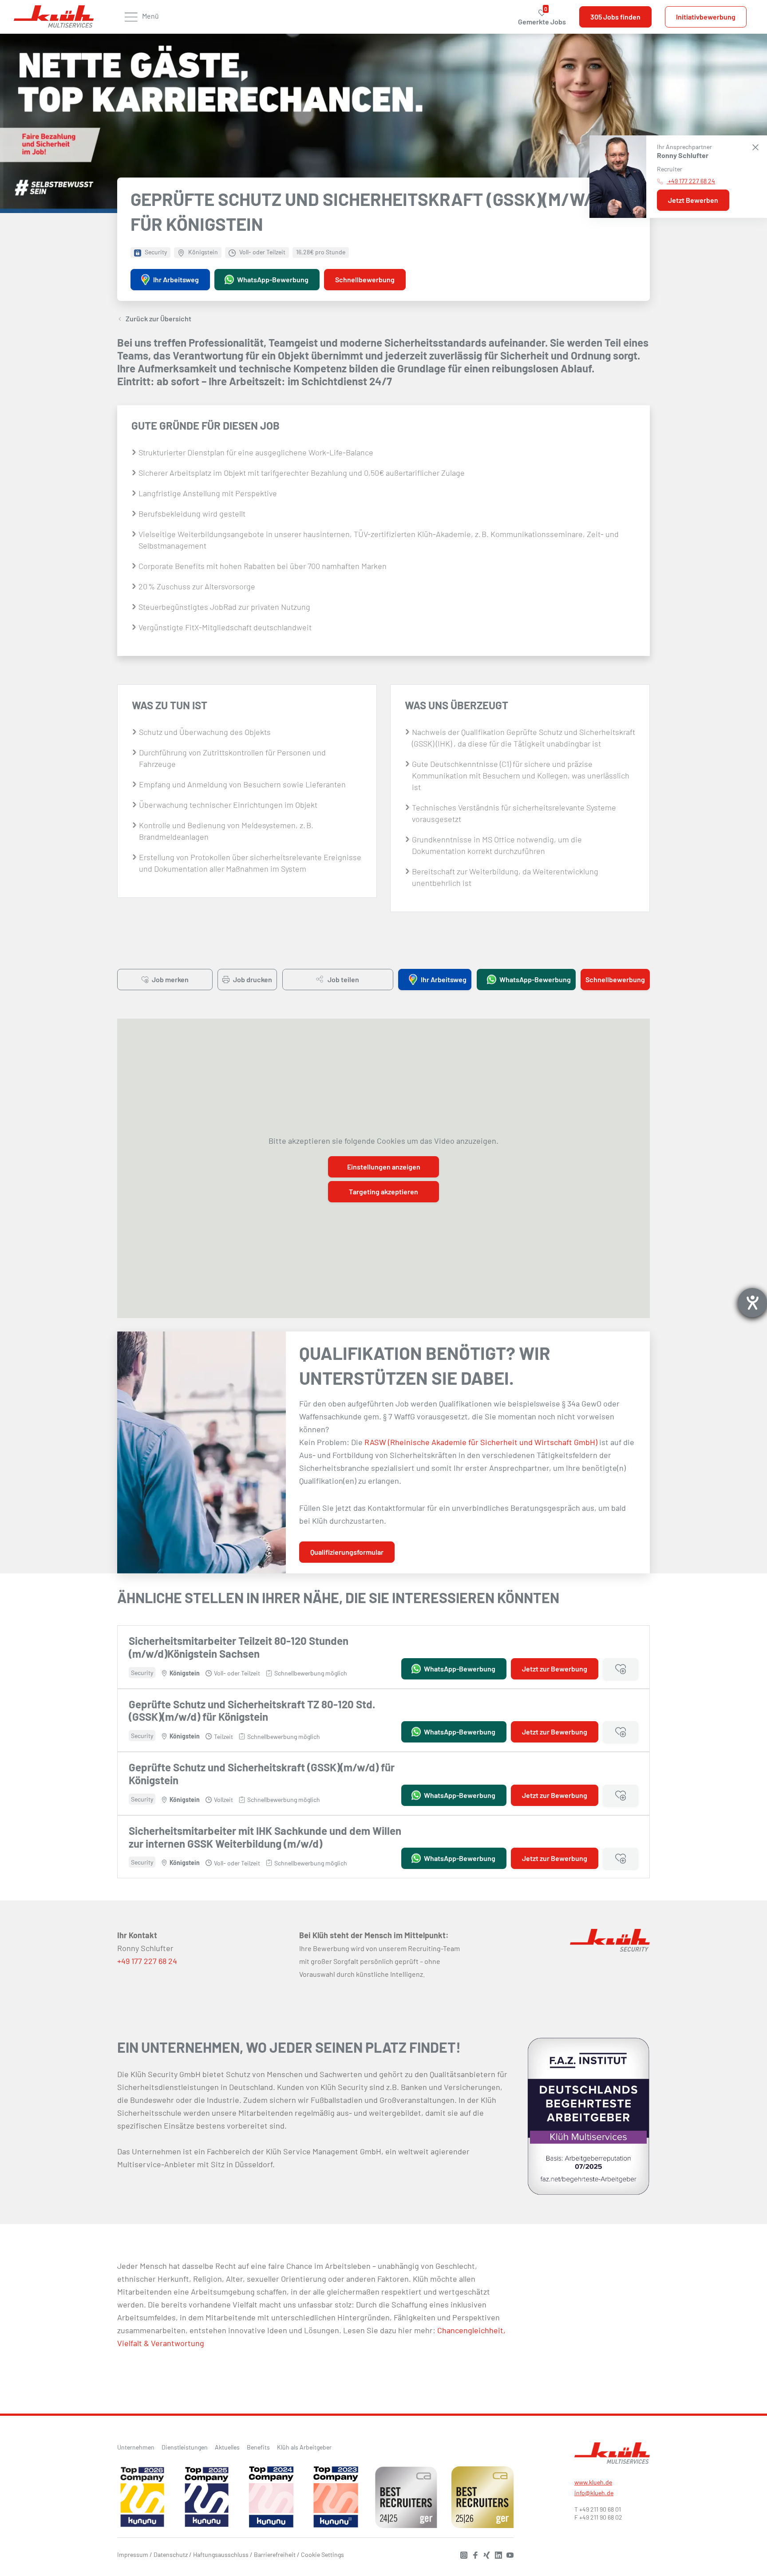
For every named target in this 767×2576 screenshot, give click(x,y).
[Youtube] (508, 2554)
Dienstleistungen (185, 2447)
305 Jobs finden (615, 17)
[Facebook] (473, 2554)
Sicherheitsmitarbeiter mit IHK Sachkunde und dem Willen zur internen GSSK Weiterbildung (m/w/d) (265, 1837)
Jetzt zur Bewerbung (555, 1669)
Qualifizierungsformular (347, 1552)
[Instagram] (462, 2554)
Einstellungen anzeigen (384, 1167)
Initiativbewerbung (706, 17)
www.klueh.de (593, 2482)
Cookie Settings (322, 2554)
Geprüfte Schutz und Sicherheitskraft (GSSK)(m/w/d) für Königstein (262, 1774)
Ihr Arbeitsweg (176, 279)
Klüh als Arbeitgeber (304, 2447)
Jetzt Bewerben (693, 200)
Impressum (133, 2554)
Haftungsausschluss (221, 2554)
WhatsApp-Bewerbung (273, 279)
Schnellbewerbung (365, 279)
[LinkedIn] (496, 2554)
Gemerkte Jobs (542, 17)
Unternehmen (136, 2447)
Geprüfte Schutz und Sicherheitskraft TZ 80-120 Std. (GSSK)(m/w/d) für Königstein (252, 1711)
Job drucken (252, 979)
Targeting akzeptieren (383, 1191)
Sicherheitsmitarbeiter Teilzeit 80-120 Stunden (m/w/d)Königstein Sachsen (239, 1647)
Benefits (258, 2447)
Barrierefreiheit (275, 2554)
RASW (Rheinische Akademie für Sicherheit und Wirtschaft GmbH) (481, 1442)
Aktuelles (227, 2447)
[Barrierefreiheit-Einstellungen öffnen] (752, 1303)
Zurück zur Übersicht (158, 318)
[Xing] (485, 2554)
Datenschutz (171, 2554)
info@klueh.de (594, 2493)
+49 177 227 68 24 (147, 1961)
